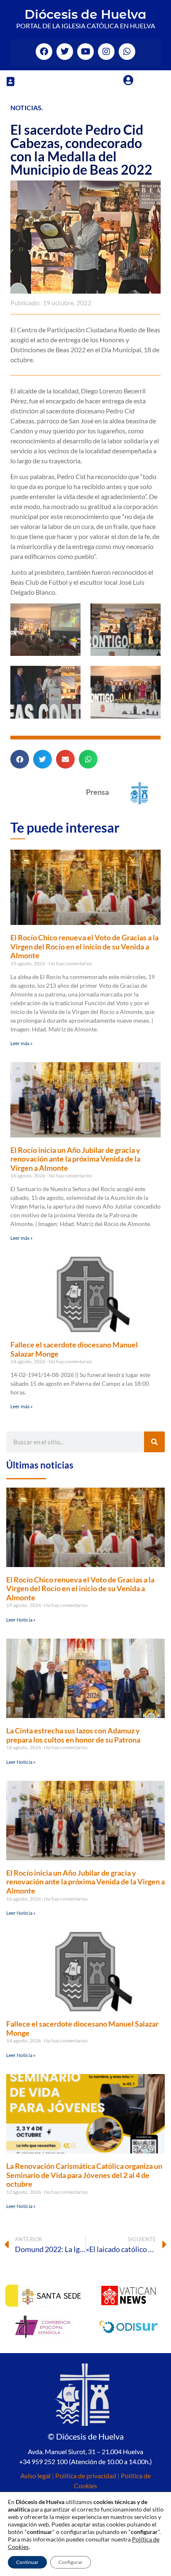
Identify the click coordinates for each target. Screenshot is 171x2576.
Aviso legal (35, 2476)
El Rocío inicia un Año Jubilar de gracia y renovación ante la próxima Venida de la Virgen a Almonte (75, 1159)
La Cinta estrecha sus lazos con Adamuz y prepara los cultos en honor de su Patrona (73, 1735)
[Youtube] (85, 52)
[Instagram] (106, 52)
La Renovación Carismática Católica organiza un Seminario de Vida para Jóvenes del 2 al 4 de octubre (84, 2175)
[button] (10, 81)
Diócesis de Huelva (85, 14)
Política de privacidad (86, 2476)
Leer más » (22, 1043)
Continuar (27, 2562)
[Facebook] (44, 52)
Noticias (26, 108)
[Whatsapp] (127, 52)
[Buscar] (154, 1442)
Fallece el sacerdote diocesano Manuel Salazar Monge (74, 1349)
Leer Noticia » (21, 1620)
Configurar (71, 2562)
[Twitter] (65, 52)
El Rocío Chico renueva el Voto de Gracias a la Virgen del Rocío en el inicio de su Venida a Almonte (84, 946)
